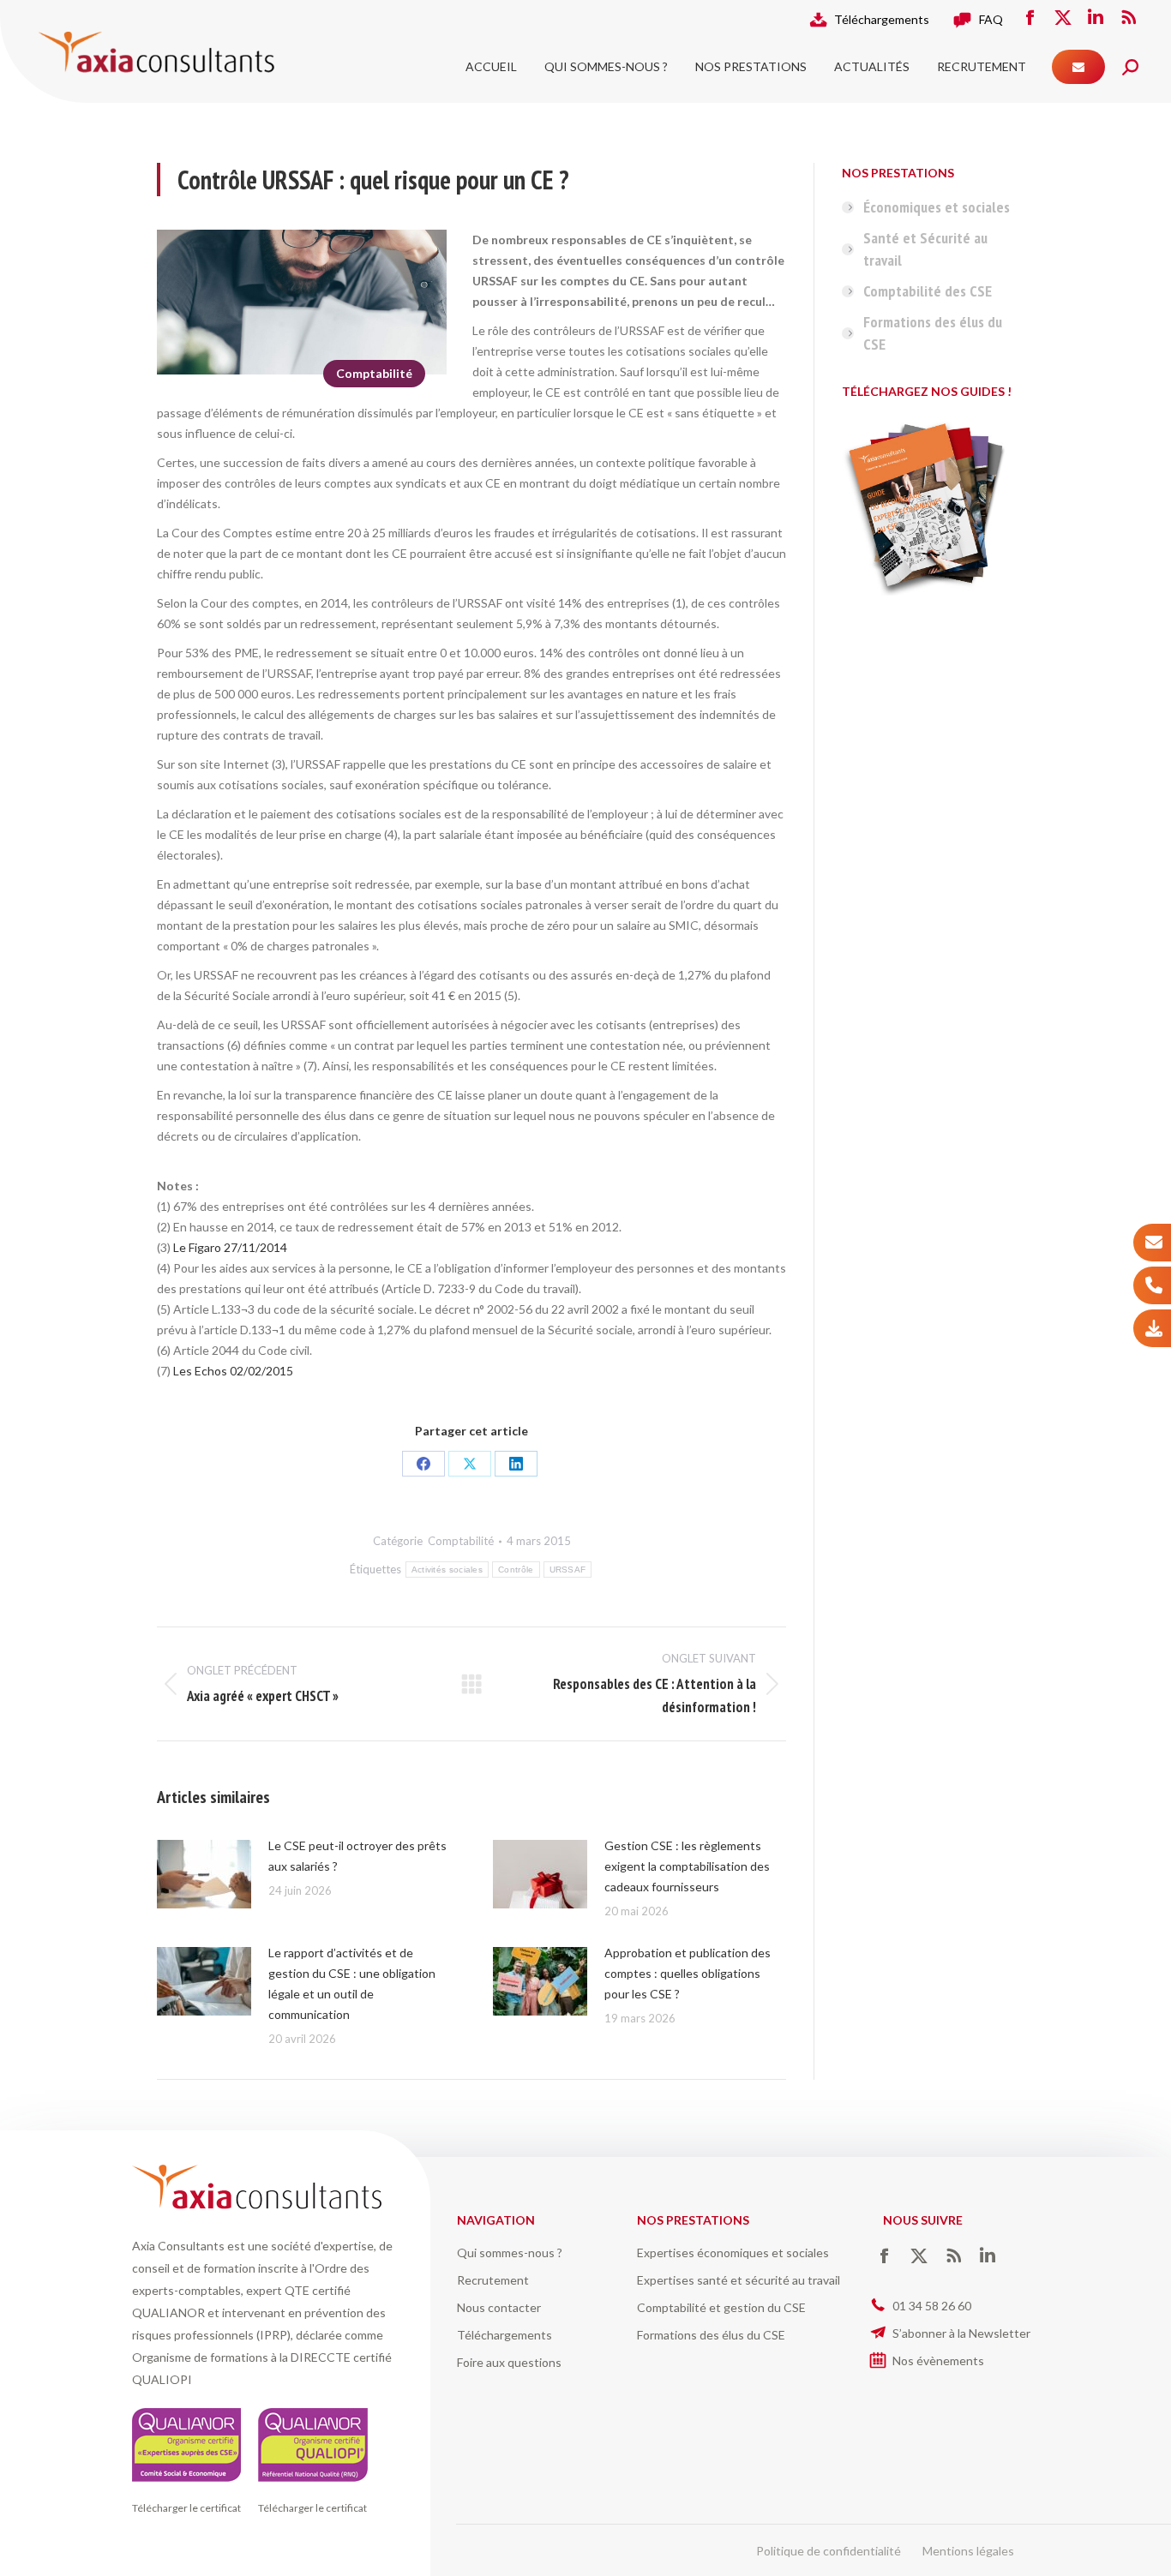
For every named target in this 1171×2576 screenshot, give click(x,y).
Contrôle (516, 1570)
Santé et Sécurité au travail (925, 249)
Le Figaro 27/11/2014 (230, 1247)
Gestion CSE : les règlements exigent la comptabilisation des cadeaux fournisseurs (687, 1866)
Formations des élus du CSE (933, 333)
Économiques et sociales (937, 207)
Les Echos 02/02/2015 (233, 1371)
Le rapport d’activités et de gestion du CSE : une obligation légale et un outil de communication (352, 1983)
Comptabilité (374, 373)
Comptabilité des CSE (928, 291)
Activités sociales (447, 1570)
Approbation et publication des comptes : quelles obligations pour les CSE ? (688, 1973)
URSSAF (568, 1570)
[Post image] (204, 1874)
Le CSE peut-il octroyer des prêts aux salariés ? (357, 1856)
